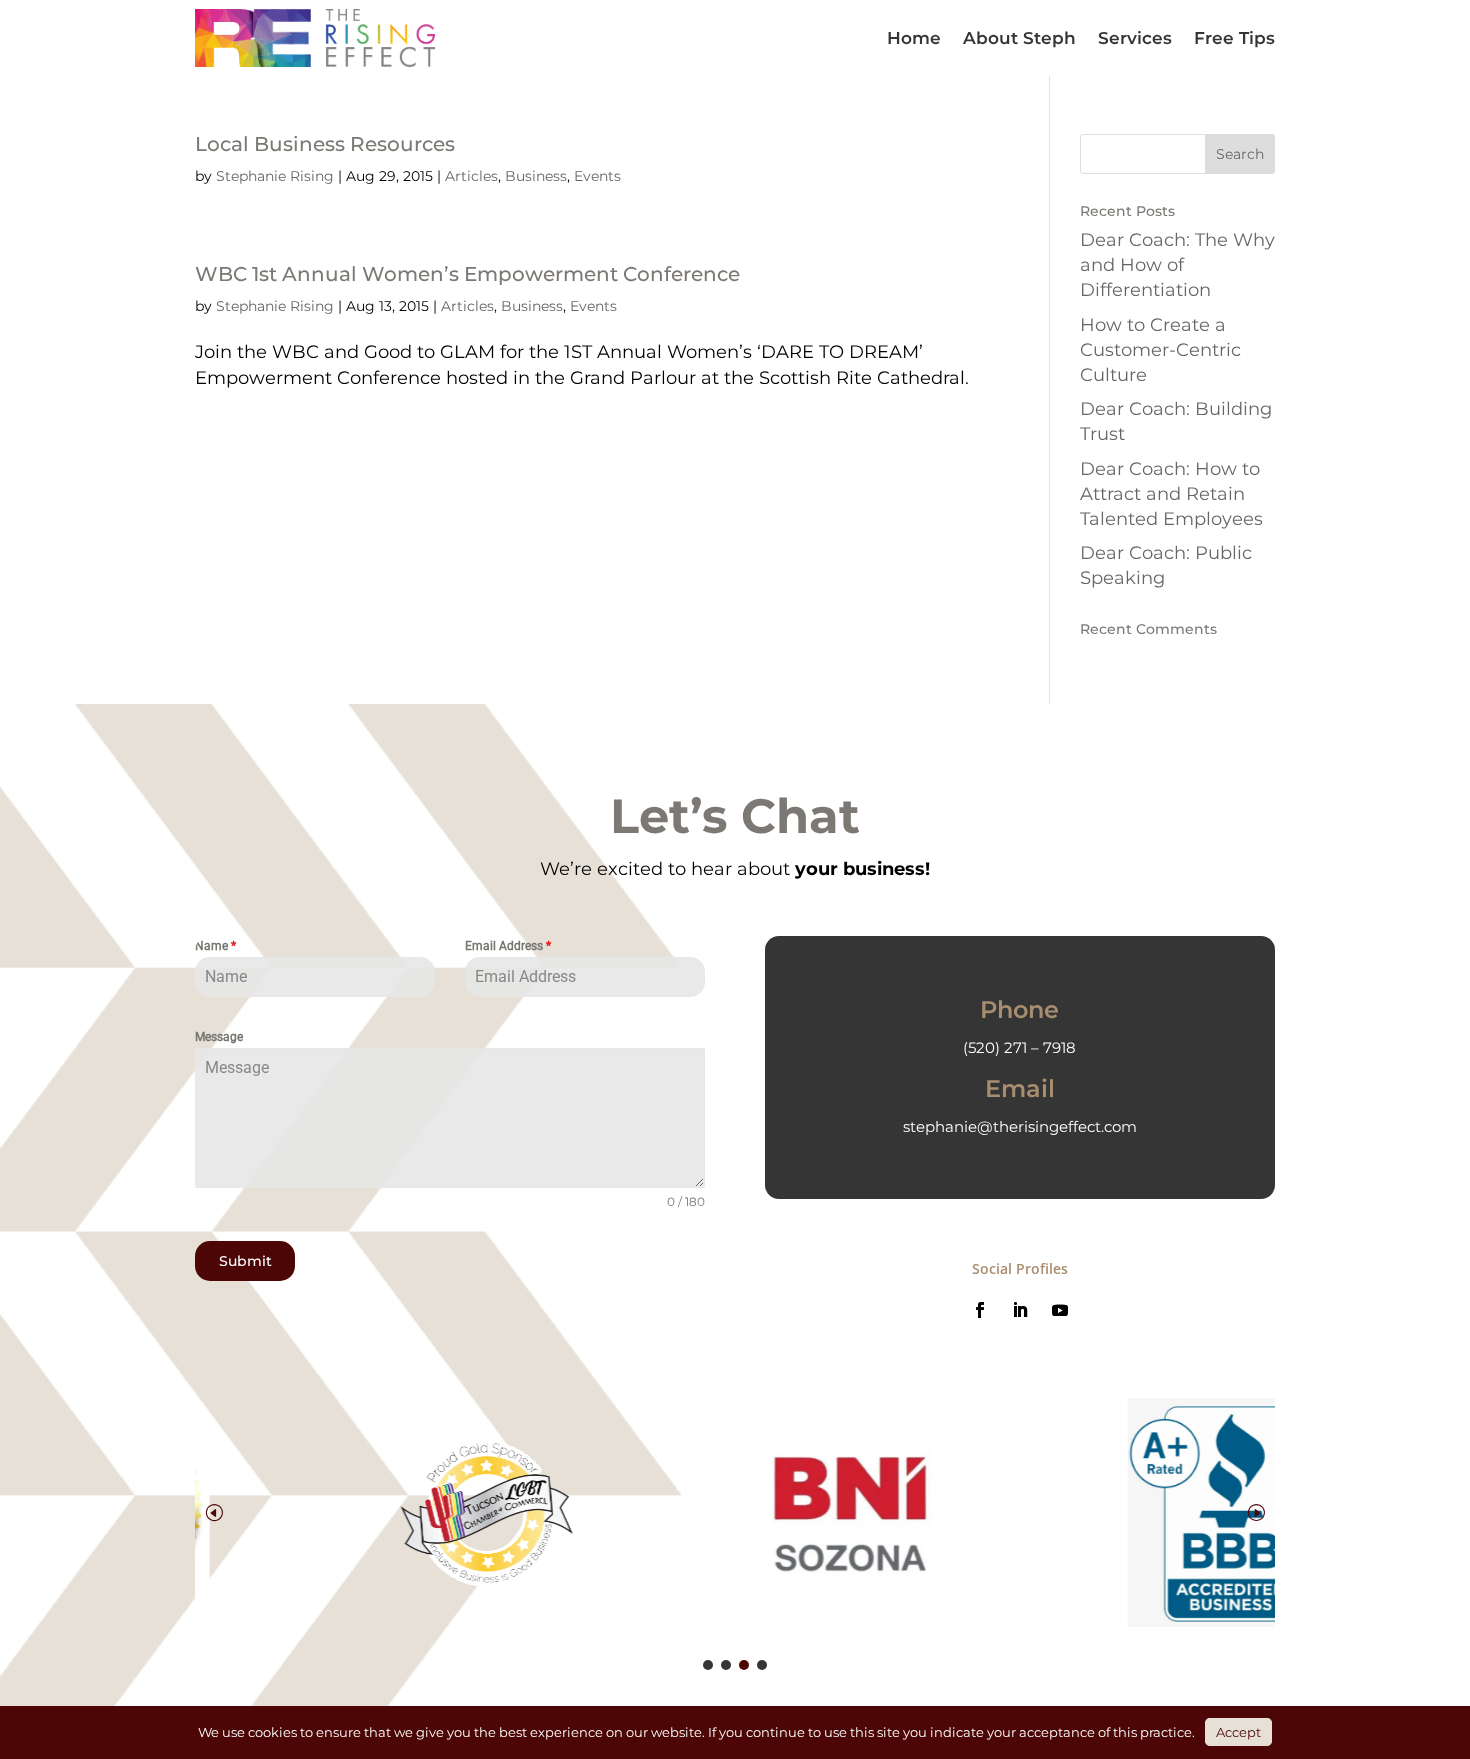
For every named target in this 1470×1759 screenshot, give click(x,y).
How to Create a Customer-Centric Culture (1160, 350)
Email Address (508, 946)
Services (1135, 38)
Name (215, 946)
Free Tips (1234, 38)
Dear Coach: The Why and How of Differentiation (1177, 265)
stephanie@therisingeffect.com (1020, 1126)
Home (914, 38)
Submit (245, 1261)
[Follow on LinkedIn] (1020, 1310)
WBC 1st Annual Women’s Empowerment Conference (467, 274)
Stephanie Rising (275, 176)
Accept (1238, 1732)
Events (597, 176)
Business (536, 176)
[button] (1256, 1512)
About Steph (1019, 38)
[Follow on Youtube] (1060, 1310)
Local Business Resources (325, 144)
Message (219, 1037)
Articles (471, 176)
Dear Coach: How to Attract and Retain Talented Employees (1171, 494)
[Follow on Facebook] (980, 1310)
